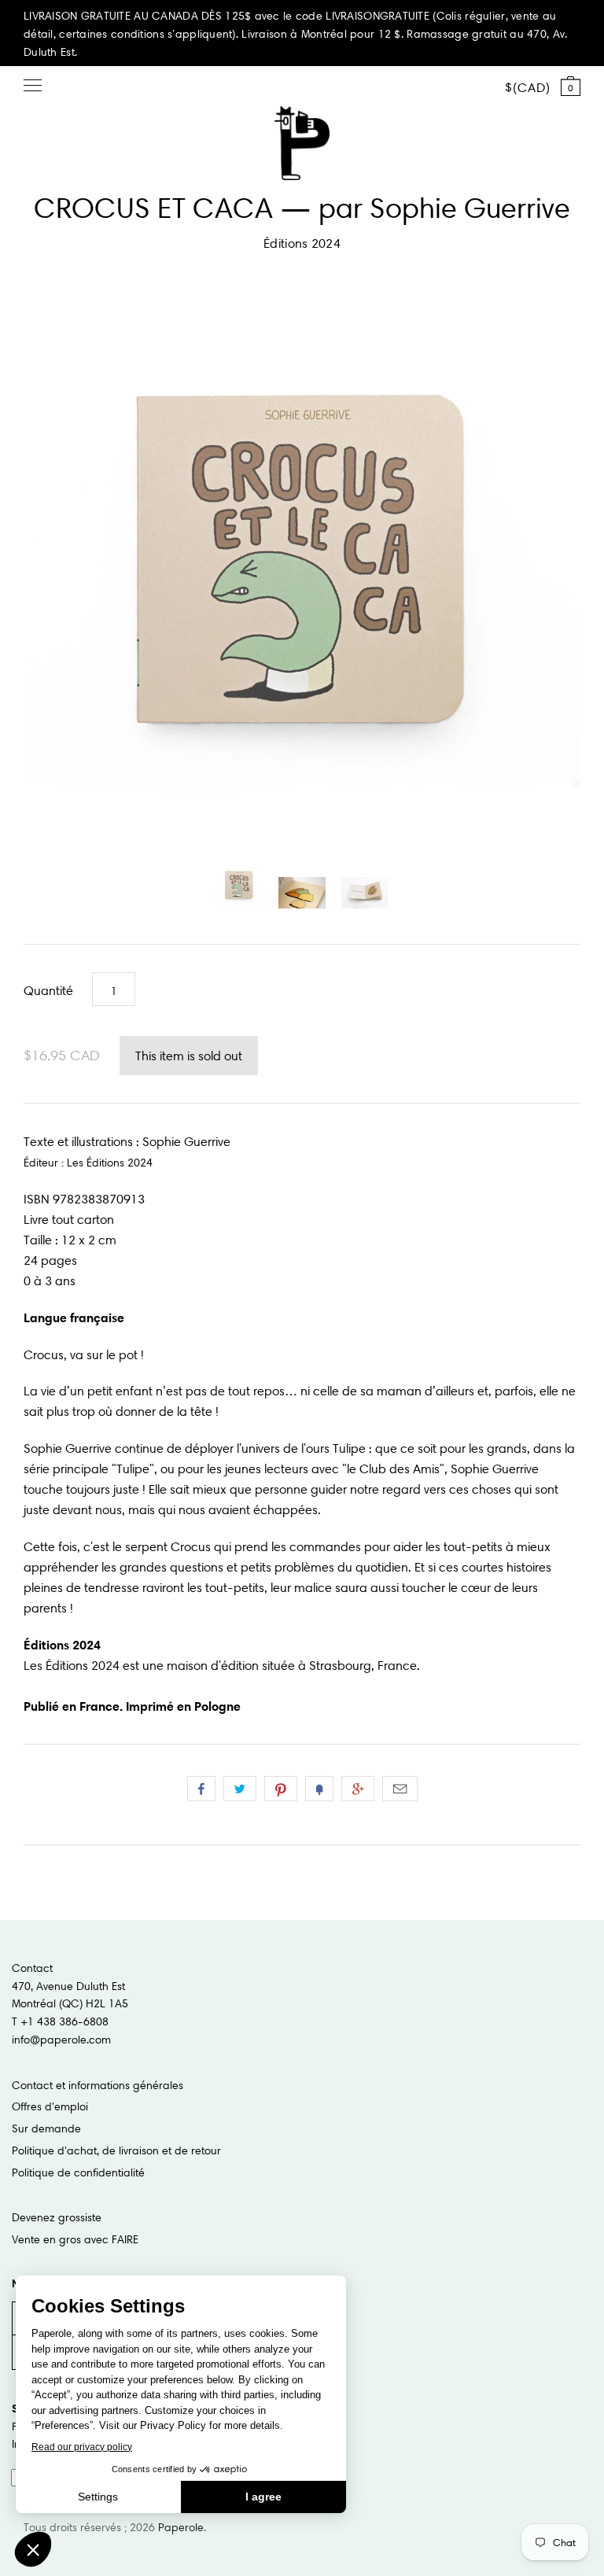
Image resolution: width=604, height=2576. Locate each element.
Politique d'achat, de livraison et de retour (116, 2150)
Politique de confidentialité (78, 2172)
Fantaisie (319, 1789)
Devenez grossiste (57, 2217)
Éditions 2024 (302, 243)
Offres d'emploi (50, 2106)
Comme (201, 1789)
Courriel (400, 1789)
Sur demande (46, 2128)
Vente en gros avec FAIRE (75, 2239)
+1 (358, 1789)
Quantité (48, 990)
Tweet (240, 1789)
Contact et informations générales (98, 2085)
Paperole (181, 2527)
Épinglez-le (281, 1789)
